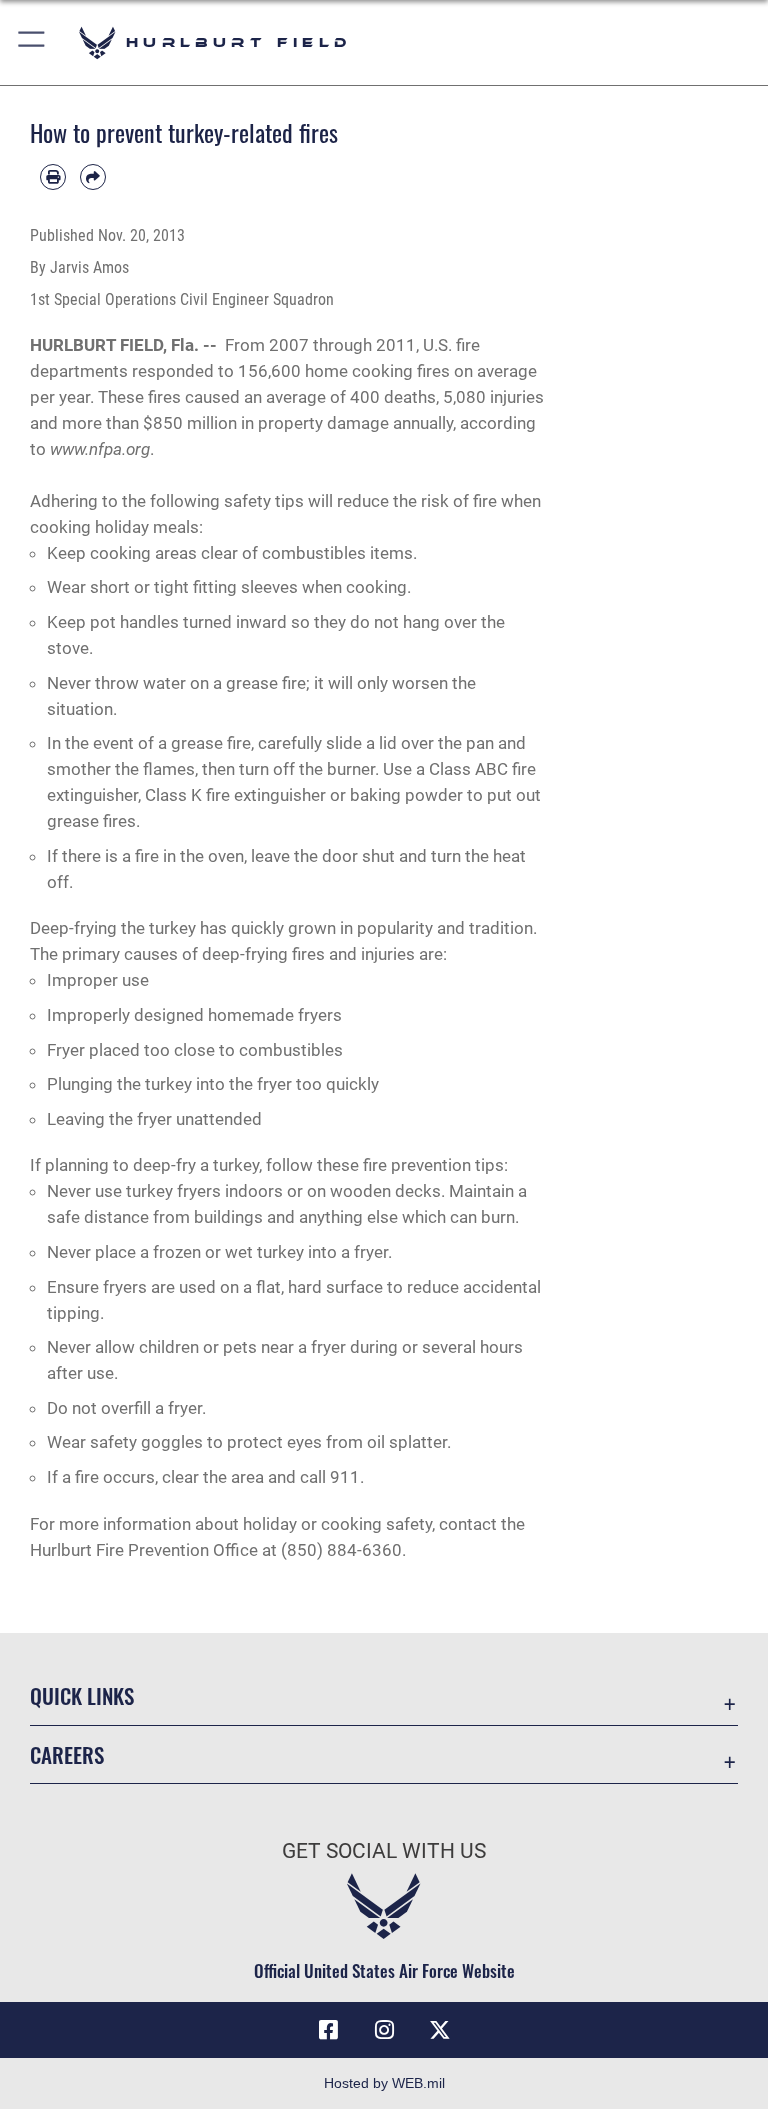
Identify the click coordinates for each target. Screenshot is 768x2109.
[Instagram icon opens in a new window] (384, 2030)
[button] (32, 42)
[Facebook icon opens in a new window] (328, 2030)
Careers (67, 1754)
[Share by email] (93, 177)
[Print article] (53, 177)
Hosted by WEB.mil (384, 2083)
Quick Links (82, 1695)
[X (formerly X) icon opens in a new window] (440, 2030)
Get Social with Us (384, 1851)
